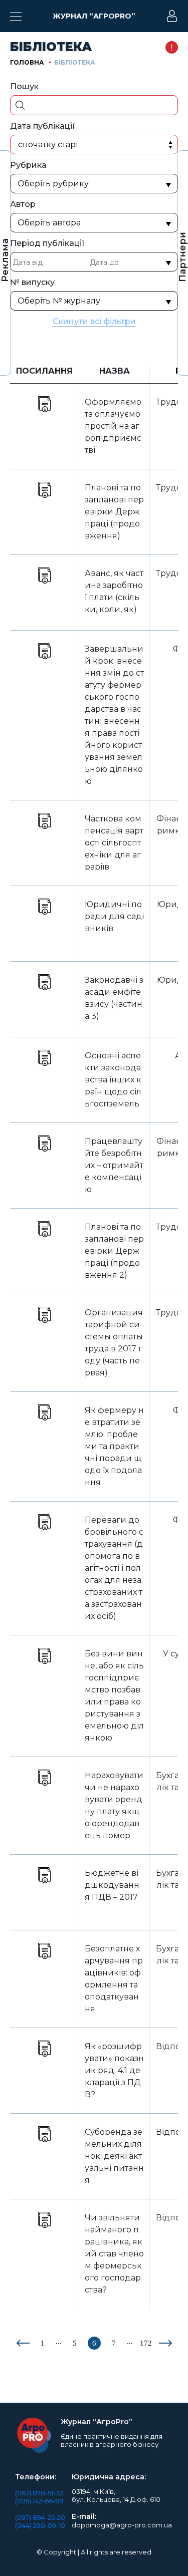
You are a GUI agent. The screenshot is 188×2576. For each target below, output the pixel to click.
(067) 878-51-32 (39, 2493)
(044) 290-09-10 (40, 2525)
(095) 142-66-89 (39, 2501)
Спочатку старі (48, 145)
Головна (27, 62)
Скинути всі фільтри (94, 321)
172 (146, 2343)
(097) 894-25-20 (40, 2517)
